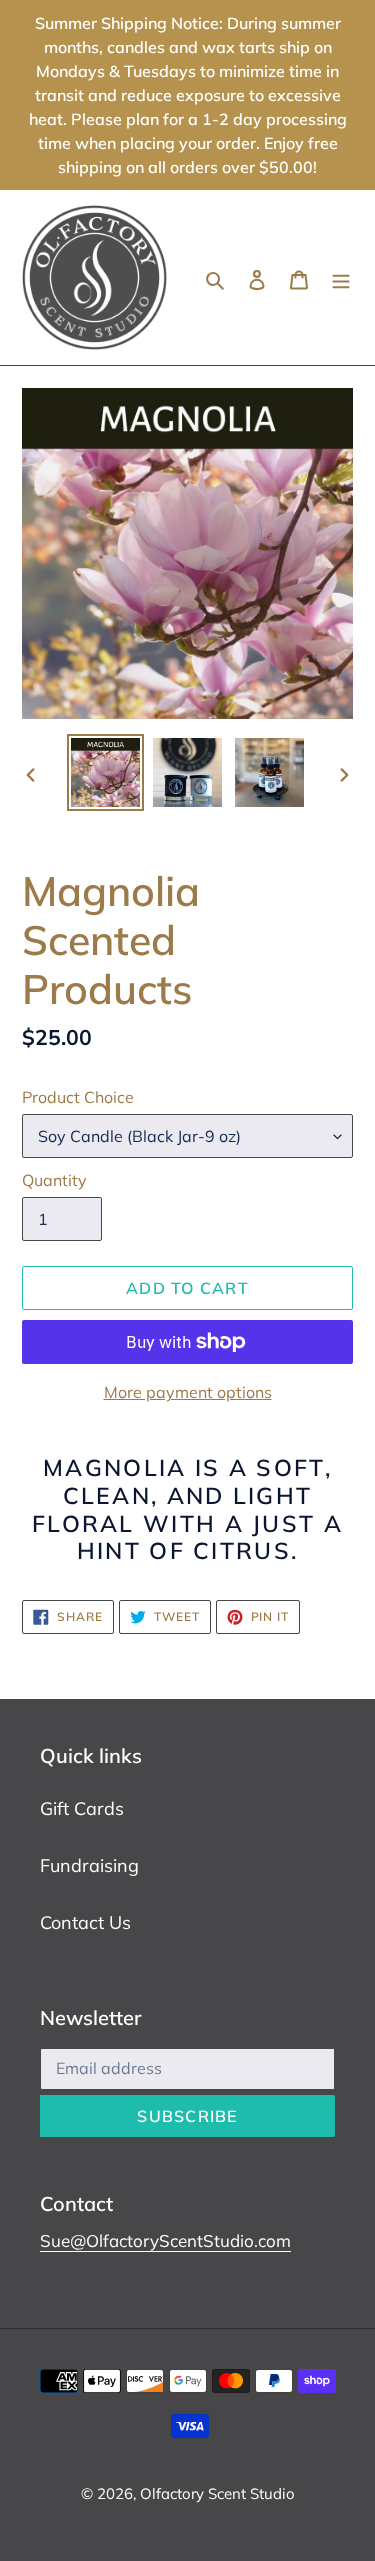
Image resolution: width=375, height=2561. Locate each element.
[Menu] (341, 277)
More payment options (188, 1392)
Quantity (54, 1180)
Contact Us (85, 1922)
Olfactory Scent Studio (217, 2493)
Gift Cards (82, 1808)
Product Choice (78, 1097)
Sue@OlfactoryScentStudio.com (165, 2240)
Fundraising (89, 1865)
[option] (106, 772)
